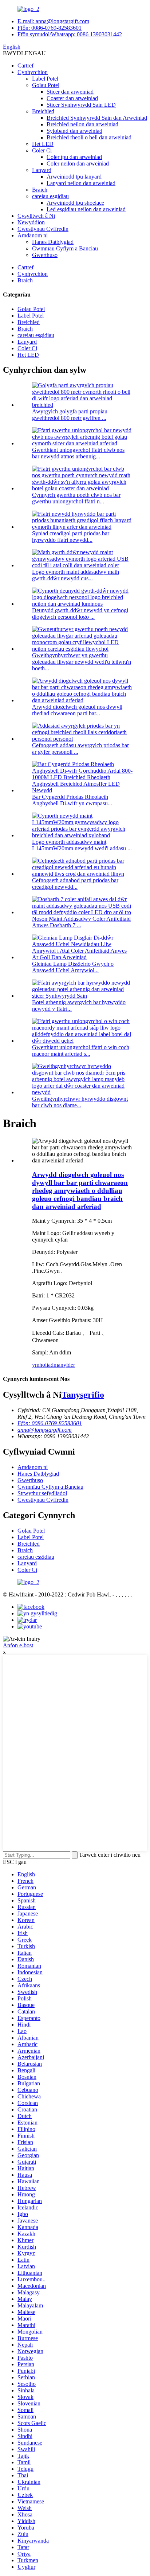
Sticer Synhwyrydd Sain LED (81, 105)
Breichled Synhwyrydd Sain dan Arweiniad (97, 118)
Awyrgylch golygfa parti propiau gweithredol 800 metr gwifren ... (70, 415)
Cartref (25, 66)
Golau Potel (46, 85)
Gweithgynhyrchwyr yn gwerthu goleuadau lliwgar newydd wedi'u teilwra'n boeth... (82, 662)
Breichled (43, 111)
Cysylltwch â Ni (36, 216)
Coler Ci (42, 150)
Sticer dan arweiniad (70, 92)
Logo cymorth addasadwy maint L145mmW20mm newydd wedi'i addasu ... (82, 845)
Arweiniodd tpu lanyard (74, 177)
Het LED (43, 144)
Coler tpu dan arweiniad (74, 157)
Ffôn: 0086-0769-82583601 (50, 28)
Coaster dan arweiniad (72, 98)
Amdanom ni (33, 235)
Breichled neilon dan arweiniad (82, 124)
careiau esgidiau (50, 196)
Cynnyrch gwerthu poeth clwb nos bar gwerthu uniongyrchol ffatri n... (76, 498)
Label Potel (45, 79)
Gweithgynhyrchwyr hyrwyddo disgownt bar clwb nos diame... (80, 1102)
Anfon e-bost (18, 1645)
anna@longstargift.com (45, 1430)
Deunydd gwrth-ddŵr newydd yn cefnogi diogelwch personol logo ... (80, 614)
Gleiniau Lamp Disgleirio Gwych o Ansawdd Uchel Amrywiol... (73, 967)
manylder (64, 1365)
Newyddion (31, 222)
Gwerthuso (45, 255)
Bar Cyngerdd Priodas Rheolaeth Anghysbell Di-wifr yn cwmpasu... (72, 800)
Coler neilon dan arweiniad (78, 163)
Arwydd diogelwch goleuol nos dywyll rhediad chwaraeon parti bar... (77, 710)
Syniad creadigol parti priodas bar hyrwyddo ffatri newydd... (71, 537)
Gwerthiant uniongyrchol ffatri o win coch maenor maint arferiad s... (81, 1050)
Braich (40, 190)
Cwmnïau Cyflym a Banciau (65, 248)
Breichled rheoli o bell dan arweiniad (89, 137)
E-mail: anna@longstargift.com (53, 21)
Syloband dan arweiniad (74, 131)
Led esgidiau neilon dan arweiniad (86, 209)
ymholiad (43, 1365)
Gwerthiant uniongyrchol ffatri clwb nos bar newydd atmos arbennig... (78, 453)
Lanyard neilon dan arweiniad (81, 183)
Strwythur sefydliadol (42, 1493)
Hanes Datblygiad (53, 242)
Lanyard (42, 170)
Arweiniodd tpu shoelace (75, 203)
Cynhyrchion (33, 72)
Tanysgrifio (83, 1395)
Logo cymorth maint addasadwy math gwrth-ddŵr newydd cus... (76, 575)
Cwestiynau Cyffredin (43, 229)
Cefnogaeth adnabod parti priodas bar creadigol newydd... (75, 884)
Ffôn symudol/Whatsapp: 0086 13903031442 (70, 34)
